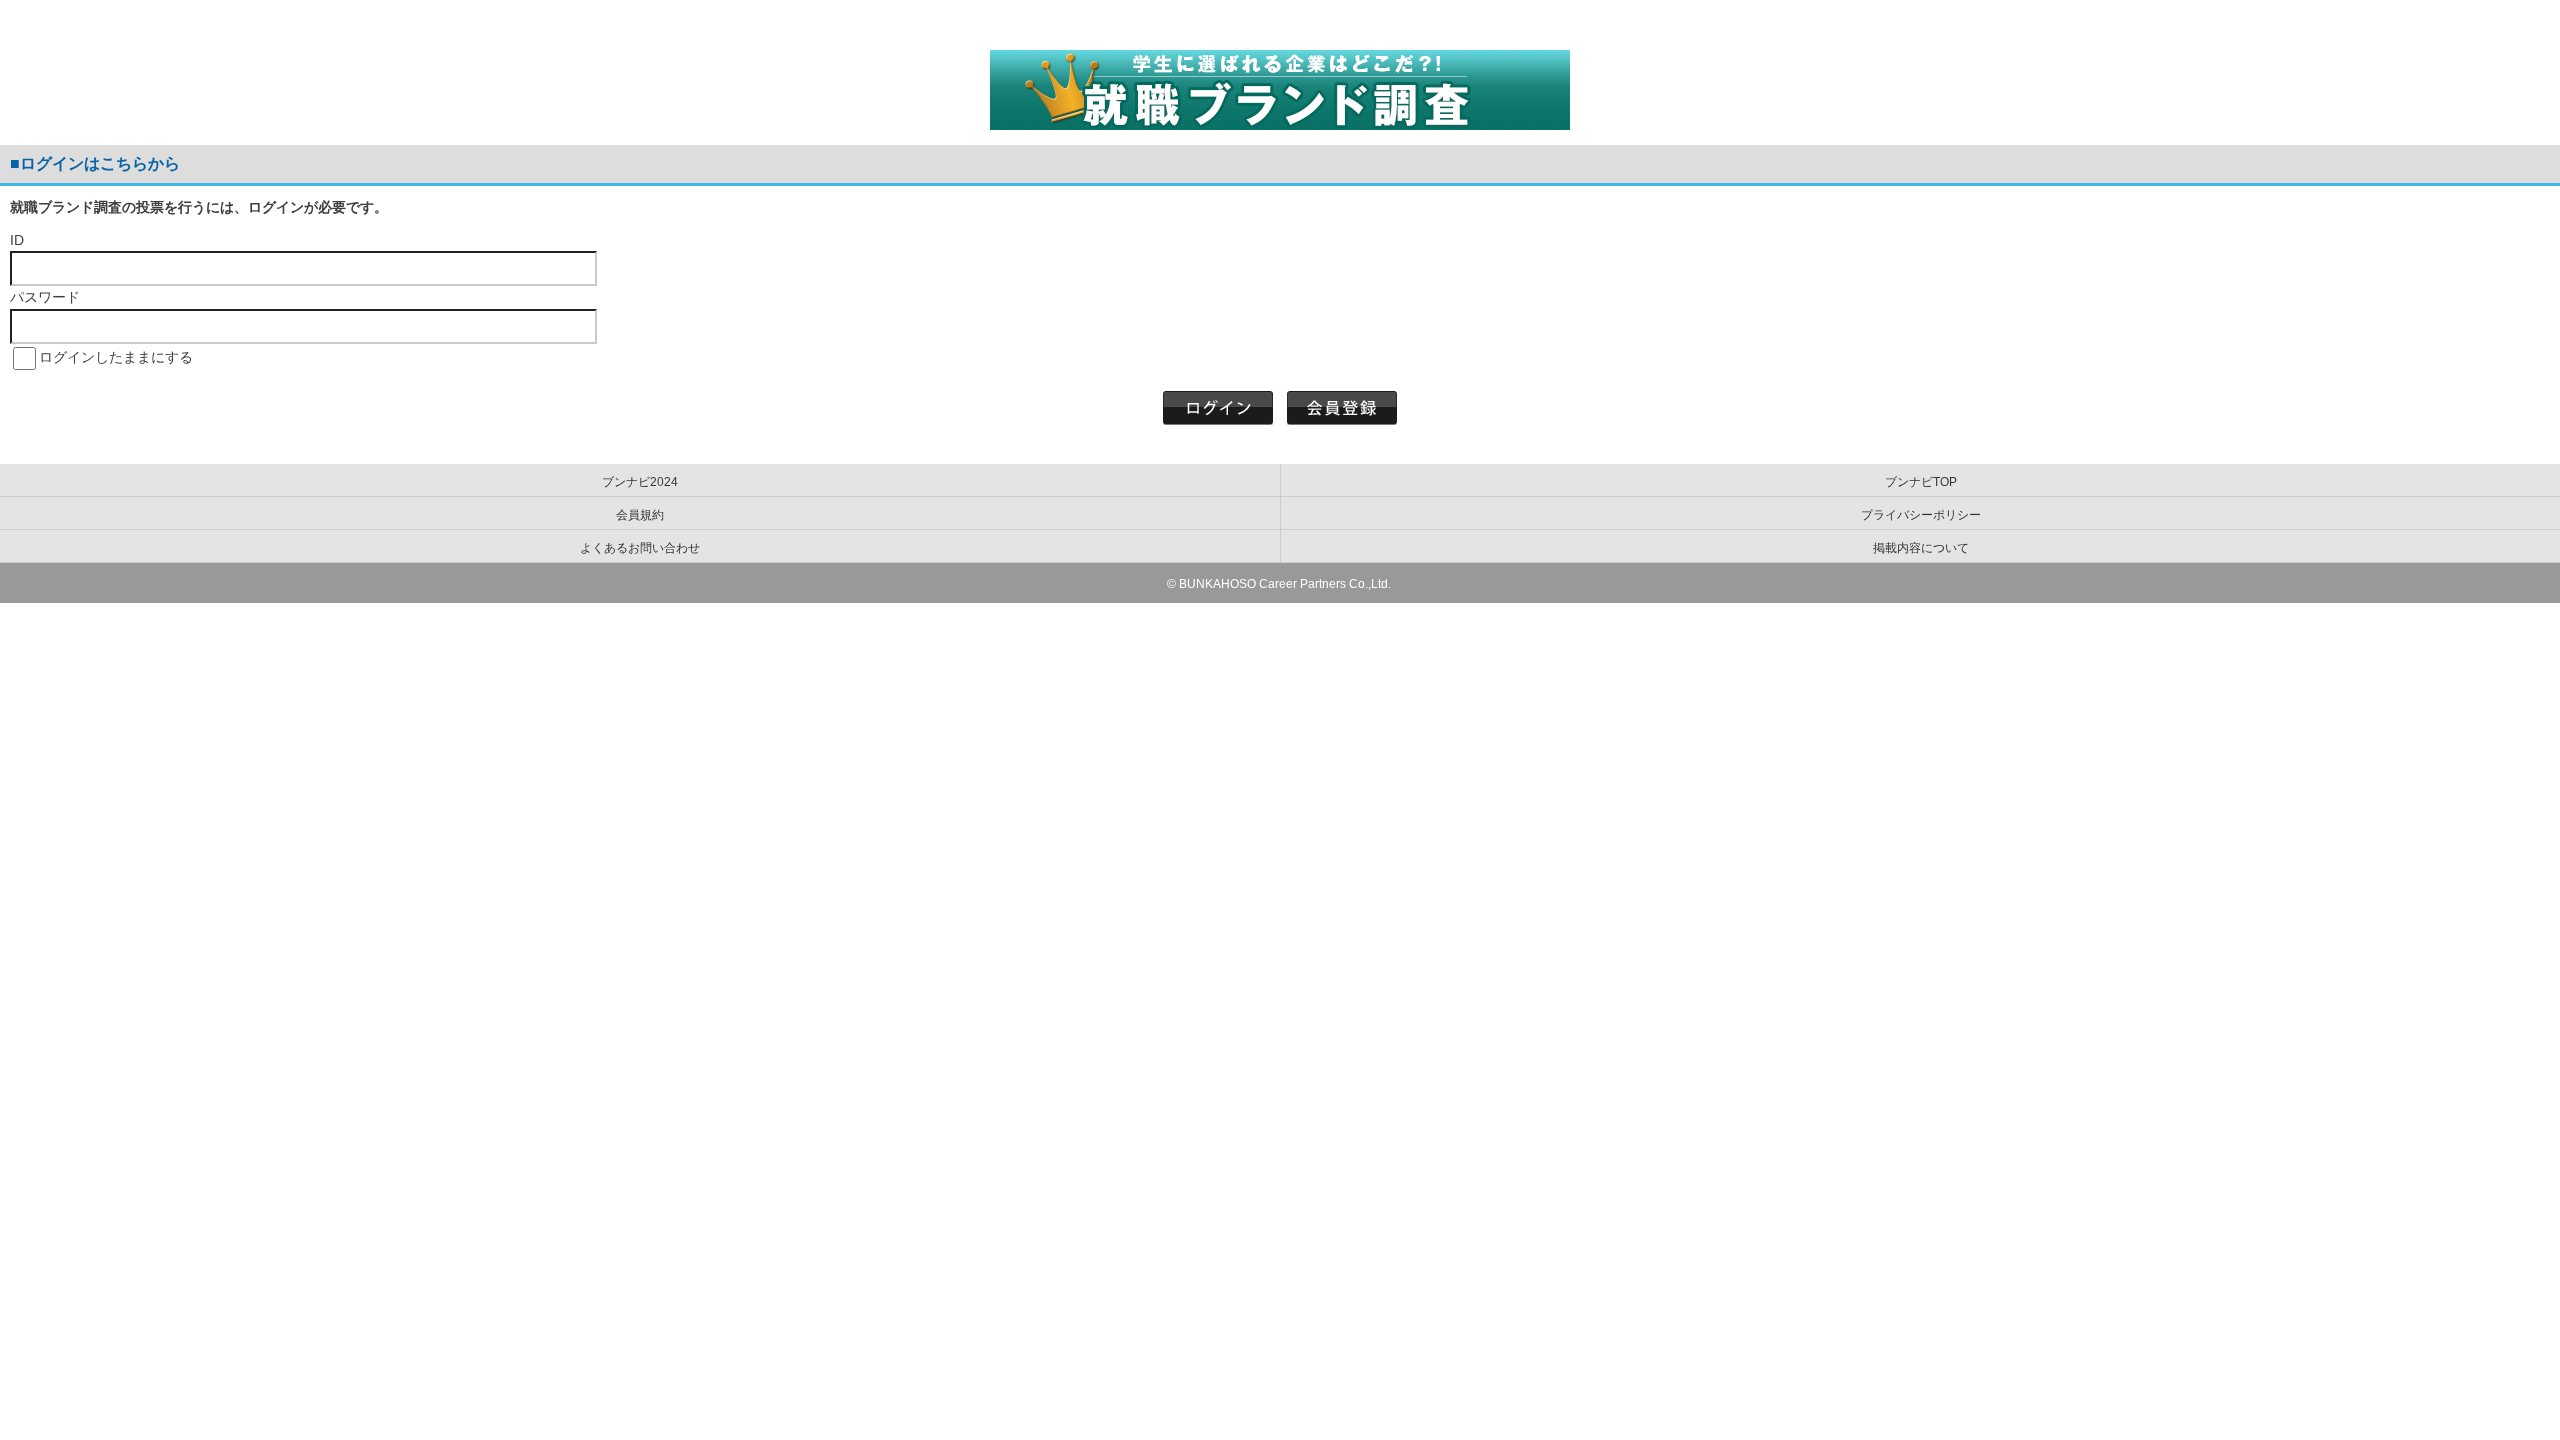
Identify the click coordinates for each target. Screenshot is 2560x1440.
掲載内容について (1921, 548)
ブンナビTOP (1921, 482)
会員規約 (640, 515)
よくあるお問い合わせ (640, 548)
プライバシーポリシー (1921, 515)
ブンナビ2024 (640, 482)
